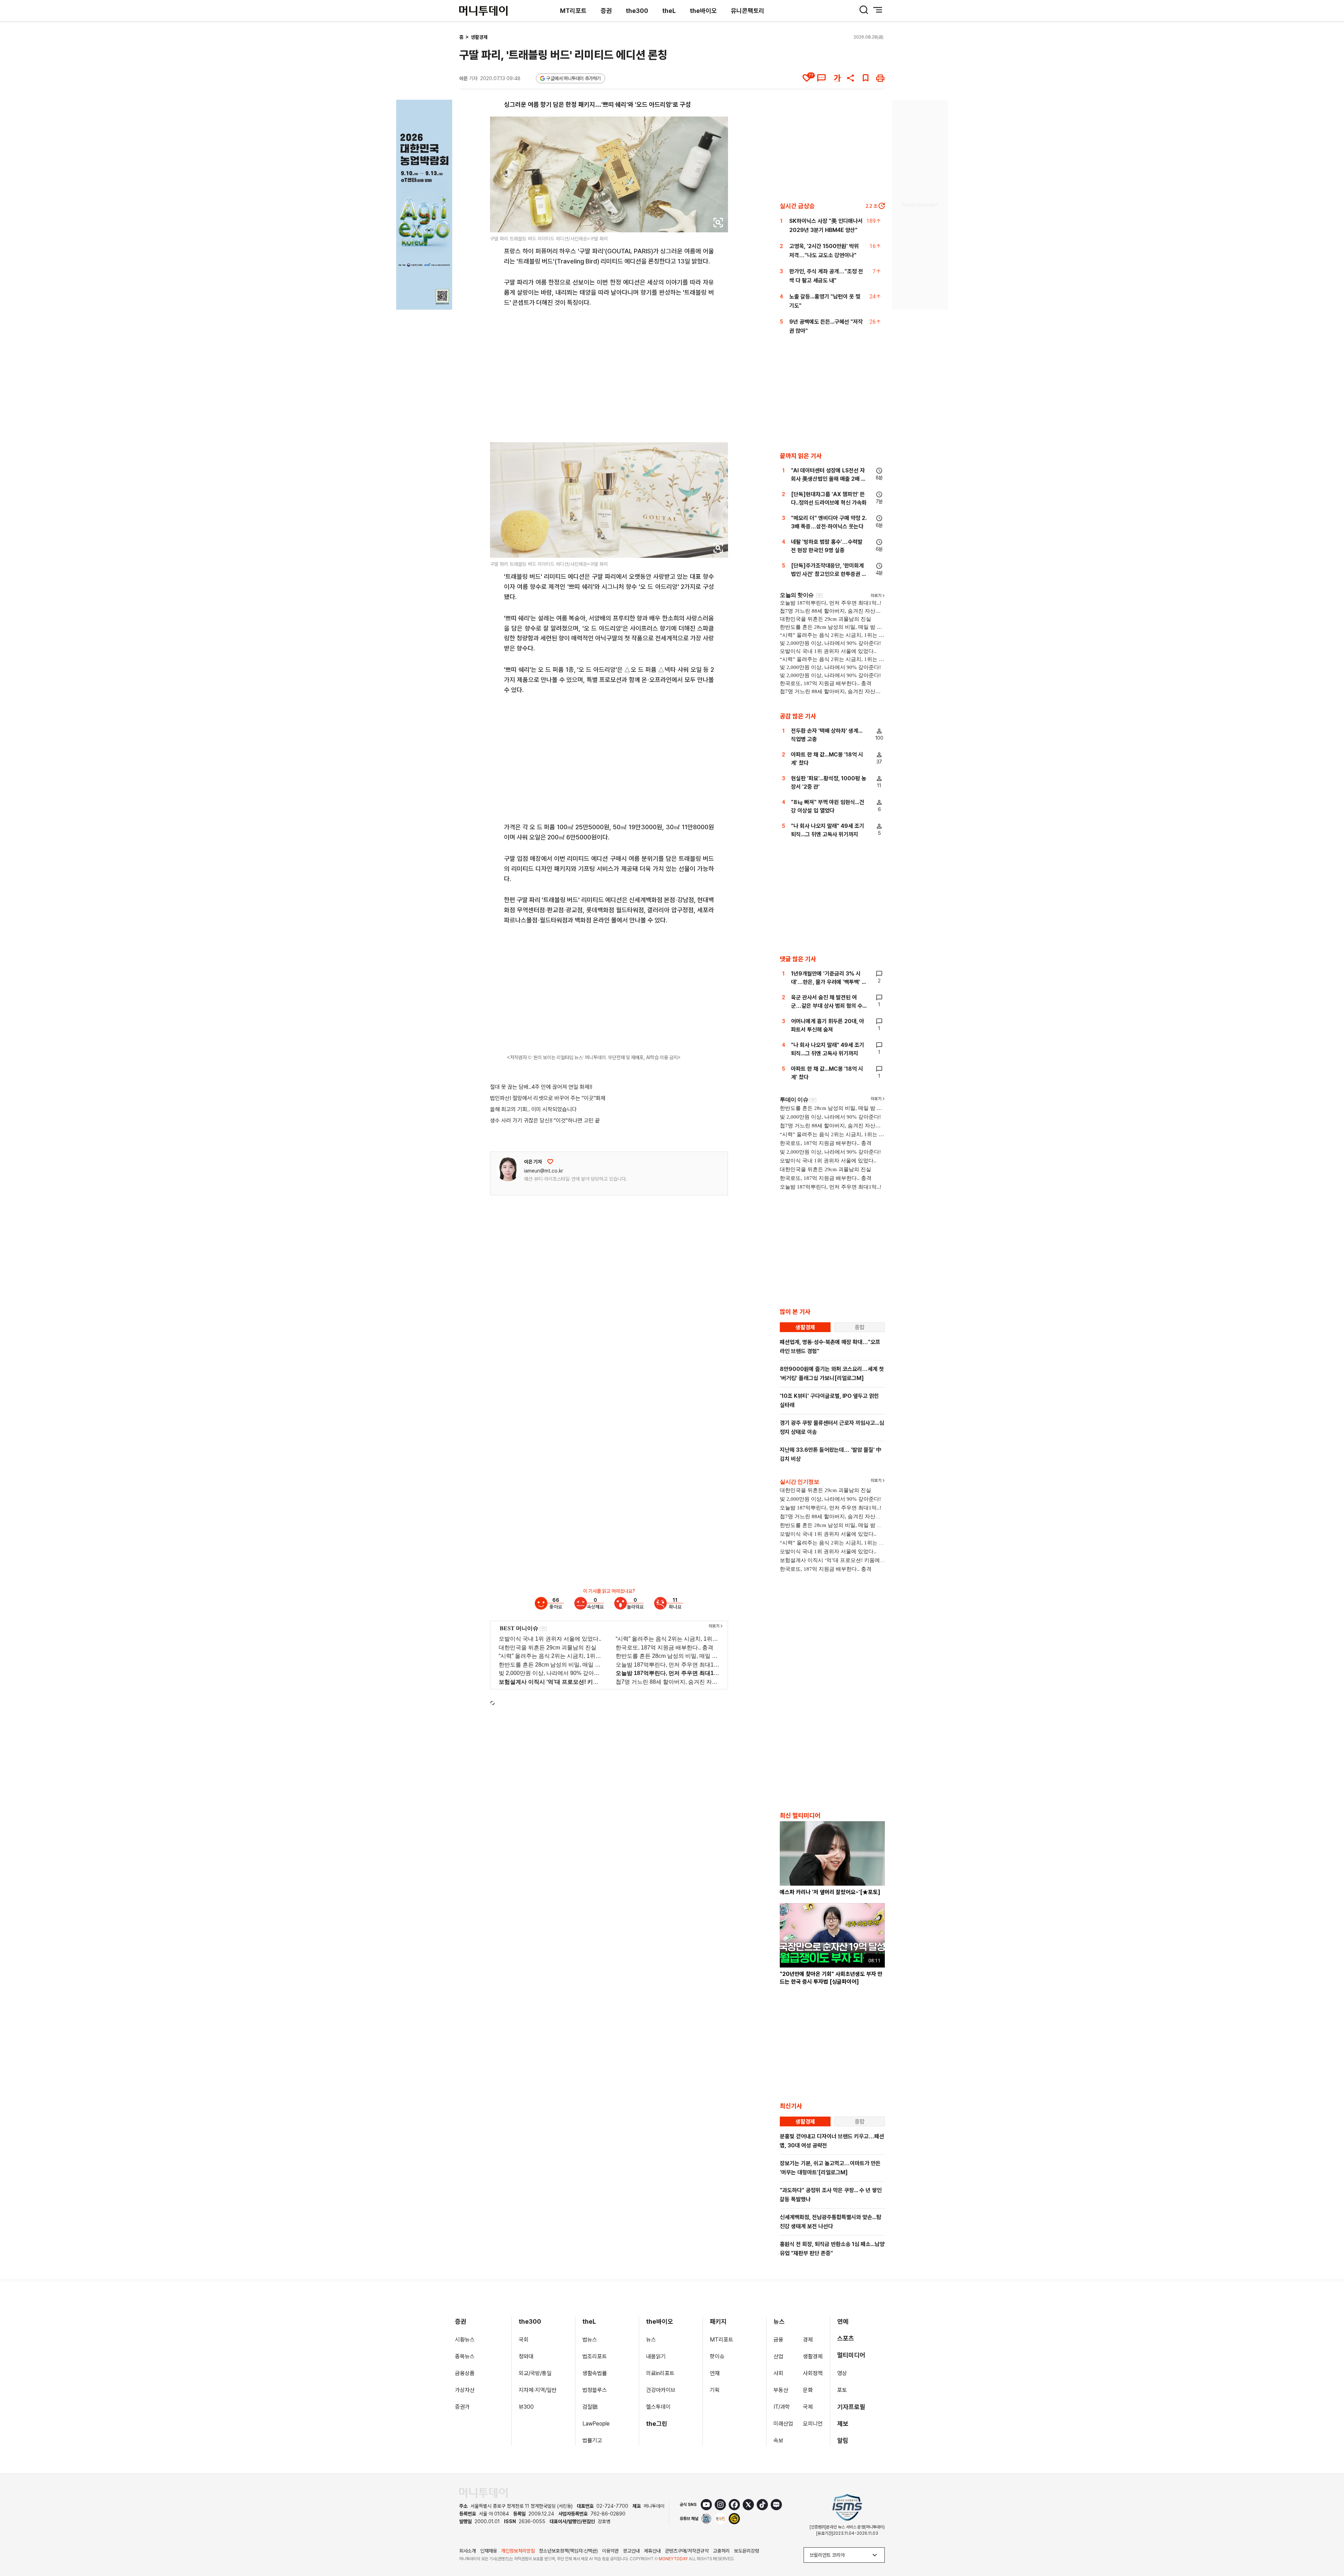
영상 (842, 2373)
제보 (843, 2424)
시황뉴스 (465, 2340)
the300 (637, 11)
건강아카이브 (661, 2390)
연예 (843, 2321)
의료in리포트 (660, 2373)
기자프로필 (851, 2407)
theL (669, 11)
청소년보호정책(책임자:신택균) (568, 2551)
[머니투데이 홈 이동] (483, 2493)
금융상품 (465, 2373)
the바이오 (703, 11)
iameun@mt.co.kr (544, 1171)
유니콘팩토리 (748, 11)
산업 (778, 2356)
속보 (778, 2440)
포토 (842, 2390)
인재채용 (489, 2551)
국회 (524, 2340)
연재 (715, 2373)
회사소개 (468, 2551)
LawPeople (596, 2424)
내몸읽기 (656, 2356)
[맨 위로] (1329, 2547)
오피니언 (813, 2424)
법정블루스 (595, 2390)
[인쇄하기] (880, 78)
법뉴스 (590, 2340)
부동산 (781, 2390)
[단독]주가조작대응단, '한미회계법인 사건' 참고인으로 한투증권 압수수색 (829, 574)
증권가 (462, 2407)
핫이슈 (717, 2356)
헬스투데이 (658, 2407)
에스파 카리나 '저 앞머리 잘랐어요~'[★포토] (830, 1892)
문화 (808, 2390)
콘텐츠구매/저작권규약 (687, 2551)
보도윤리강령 (747, 2551)
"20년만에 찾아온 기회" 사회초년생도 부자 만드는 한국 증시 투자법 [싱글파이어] (831, 1978)
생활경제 (479, 37)
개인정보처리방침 (518, 2551)
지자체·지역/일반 (538, 2390)
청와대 (526, 2356)
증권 (606, 11)
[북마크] (866, 78)
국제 (808, 2407)
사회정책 (813, 2373)
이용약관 (610, 2551)
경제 (808, 2340)
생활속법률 (595, 2373)
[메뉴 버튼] (878, 10)
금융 (778, 2340)
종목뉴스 (465, 2356)
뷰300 (526, 2407)
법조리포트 (595, 2356)
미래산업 (783, 2424)
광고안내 (631, 2551)
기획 (715, 2390)
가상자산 (465, 2390)
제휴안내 (652, 2551)
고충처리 (721, 2551)
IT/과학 (782, 2407)
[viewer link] (718, 223)
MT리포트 (573, 11)
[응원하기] (550, 1162)
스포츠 (846, 2338)
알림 (843, 2440)
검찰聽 (590, 2407)
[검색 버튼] (864, 10)
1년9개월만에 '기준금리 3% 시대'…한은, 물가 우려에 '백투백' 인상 (829, 982)
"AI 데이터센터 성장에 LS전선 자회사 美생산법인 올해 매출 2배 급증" (828, 479)
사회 (778, 2373)
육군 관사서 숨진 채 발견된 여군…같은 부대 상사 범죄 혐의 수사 (827, 1006)
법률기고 (592, 2440)
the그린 (657, 2424)
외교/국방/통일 (535, 2373)
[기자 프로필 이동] (508, 1169)
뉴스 (651, 2340)
